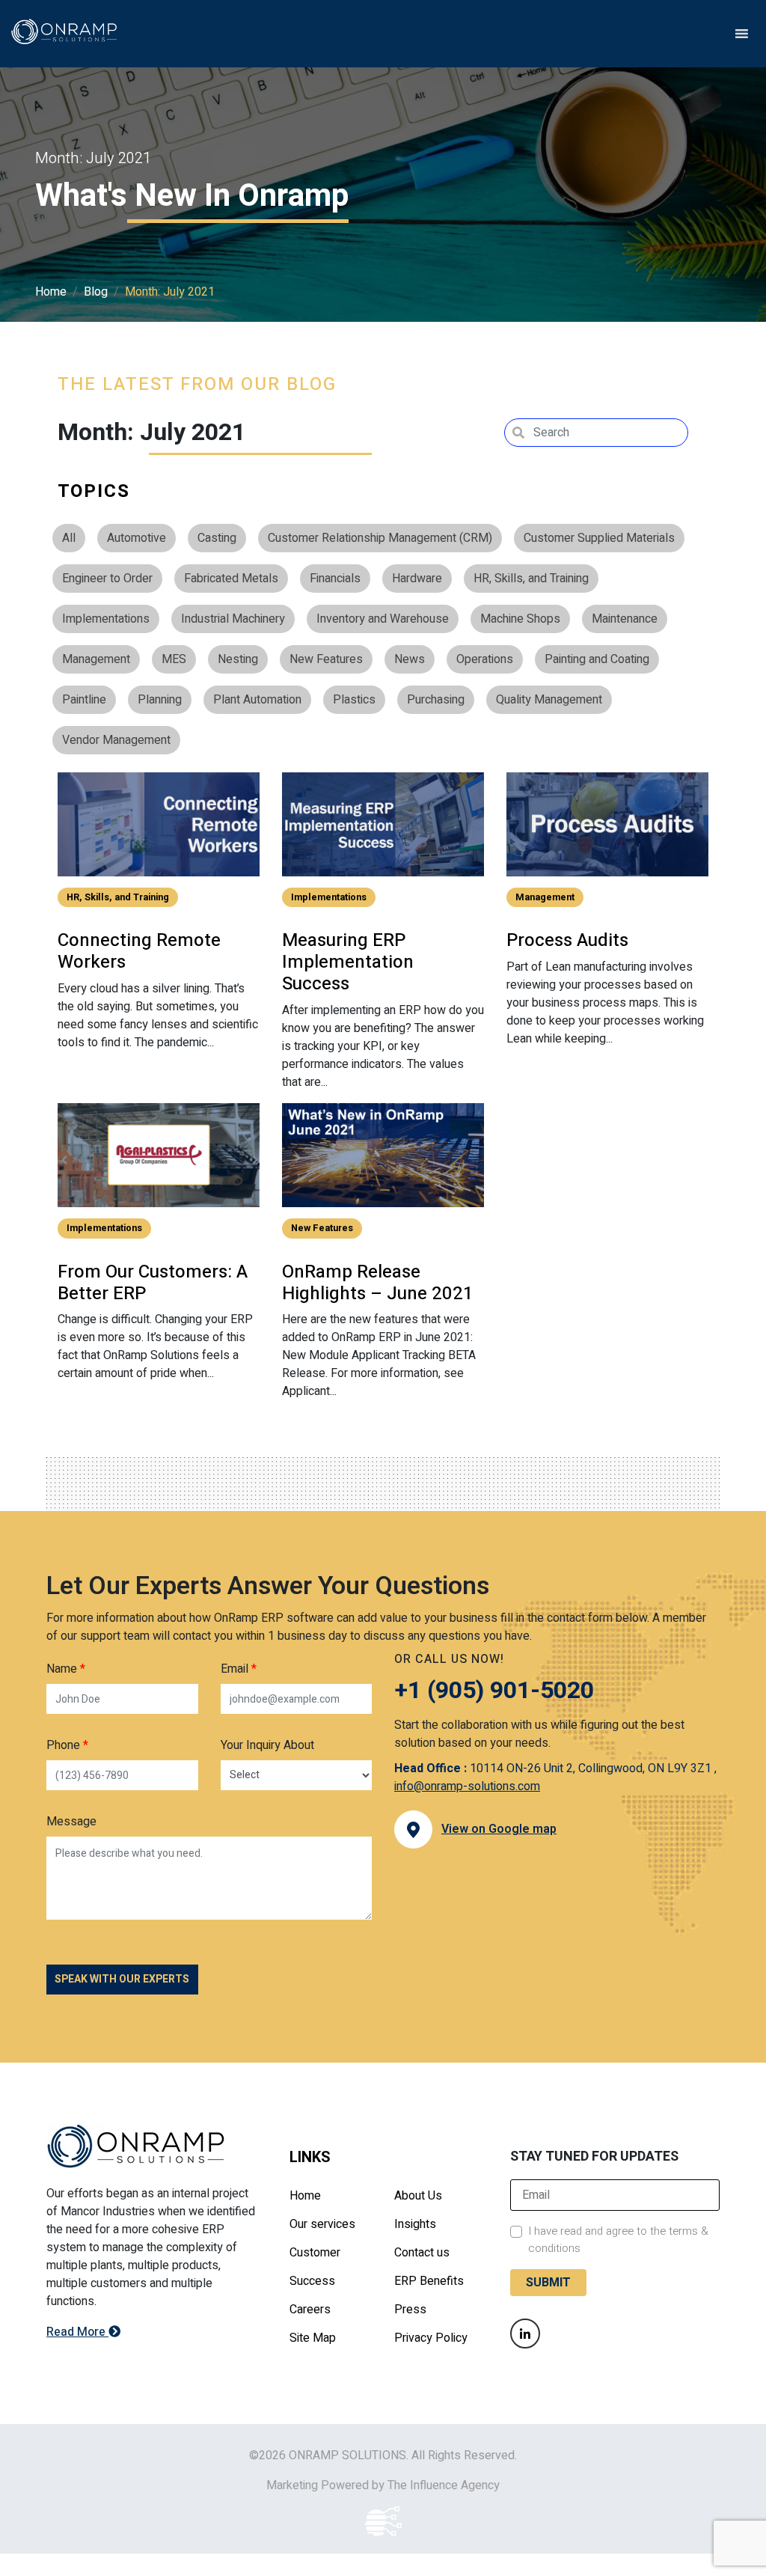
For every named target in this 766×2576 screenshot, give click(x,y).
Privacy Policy (431, 2338)
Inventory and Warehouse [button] (383, 619)
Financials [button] (335, 579)
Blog (96, 292)
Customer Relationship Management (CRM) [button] (380, 538)
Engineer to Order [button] (107, 579)
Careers (310, 2310)
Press (410, 2310)
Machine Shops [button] (520, 619)
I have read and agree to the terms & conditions (618, 2240)
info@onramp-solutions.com (467, 1786)
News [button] (410, 659)
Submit (548, 2283)
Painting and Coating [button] (597, 659)
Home (51, 292)
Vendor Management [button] (116, 740)
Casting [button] (217, 538)
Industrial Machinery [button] (233, 619)
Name (66, 1669)
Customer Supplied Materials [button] (599, 538)
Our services (322, 2224)
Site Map (313, 2338)
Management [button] (96, 659)
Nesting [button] (238, 659)
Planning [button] (160, 700)
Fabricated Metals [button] (231, 579)
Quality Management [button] (549, 700)
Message (71, 1822)
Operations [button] (485, 659)
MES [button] (174, 659)
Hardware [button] (417, 579)
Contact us (422, 2253)
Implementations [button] (106, 619)
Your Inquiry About (267, 1745)
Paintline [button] (84, 700)
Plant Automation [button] (257, 700)
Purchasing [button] (436, 700)
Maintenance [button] (625, 619)
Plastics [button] (354, 700)
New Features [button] (326, 659)
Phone (67, 1745)
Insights (415, 2224)
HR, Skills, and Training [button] (531, 579)
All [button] (69, 538)
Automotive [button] (137, 538)
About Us (418, 2196)
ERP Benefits (429, 2281)
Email (239, 1669)
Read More (77, 2332)
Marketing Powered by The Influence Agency (383, 2485)
